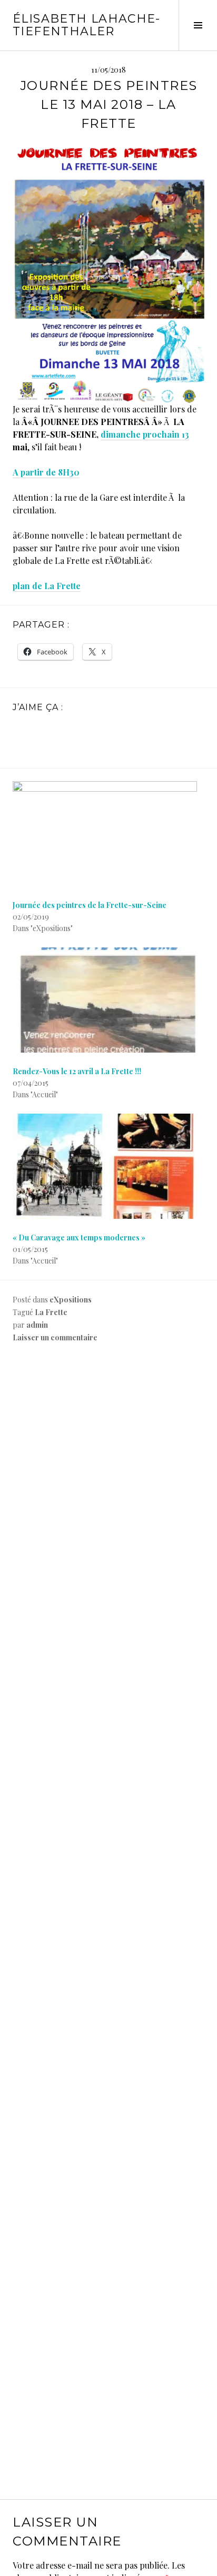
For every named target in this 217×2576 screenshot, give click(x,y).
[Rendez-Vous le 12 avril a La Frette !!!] (108, 1000)
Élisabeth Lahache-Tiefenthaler (87, 25)
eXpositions (71, 1300)
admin (37, 1325)
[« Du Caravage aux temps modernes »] (108, 1166)
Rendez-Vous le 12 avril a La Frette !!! (77, 1071)
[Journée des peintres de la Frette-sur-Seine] (108, 834)
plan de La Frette (47, 586)
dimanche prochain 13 (145, 434)
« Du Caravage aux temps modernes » (79, 1238)
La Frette (51, 1312)
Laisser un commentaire (55, 1337)
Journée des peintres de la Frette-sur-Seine (90, 905)
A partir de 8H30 (46, 472)
